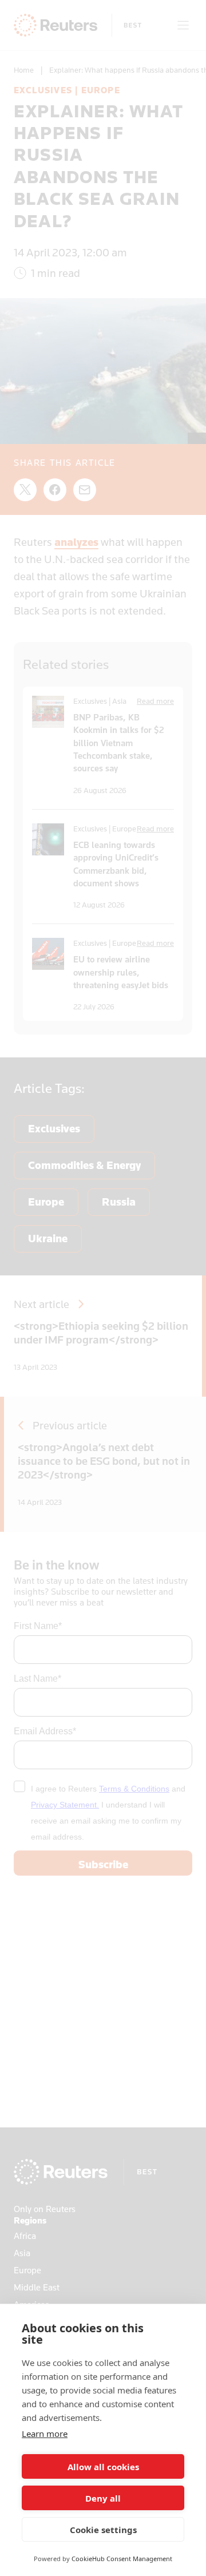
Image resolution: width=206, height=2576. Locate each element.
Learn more (45, 2434)
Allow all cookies (103, 2467)
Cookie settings (103, 2530)
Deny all (103, 2498)
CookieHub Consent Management (122, 2559)
